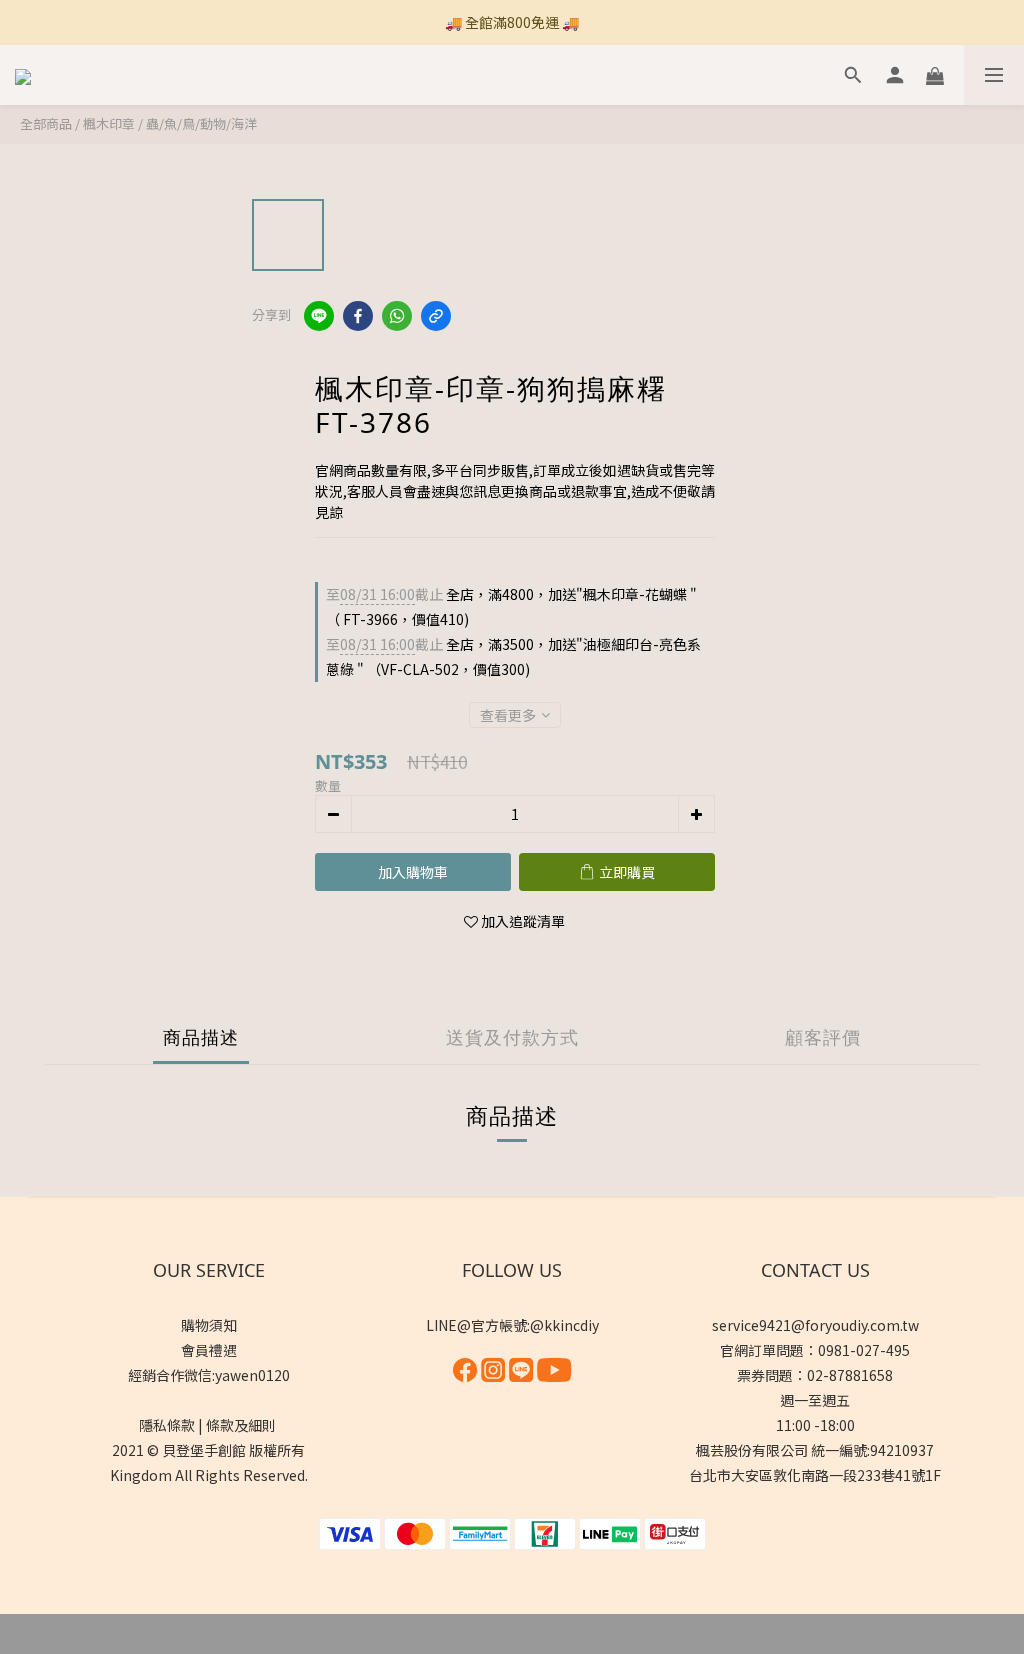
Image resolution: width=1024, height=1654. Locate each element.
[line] (319, 316)
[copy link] (436, 316)
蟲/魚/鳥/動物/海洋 (201, 123)
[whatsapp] (397, 316)
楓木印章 (109, 123)
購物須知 (209, 1325)
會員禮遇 (209, 1350)
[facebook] (358, 316)
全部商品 (46, 123)
